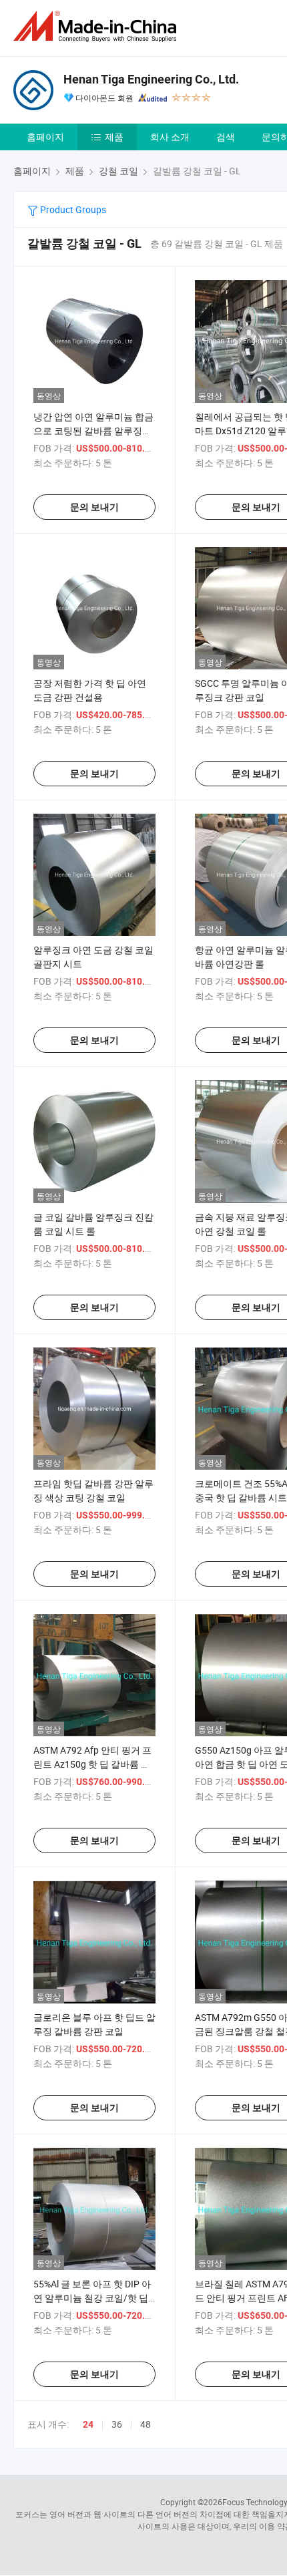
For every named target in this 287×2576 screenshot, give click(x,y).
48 (146, 2424)
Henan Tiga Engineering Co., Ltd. (151, 79)
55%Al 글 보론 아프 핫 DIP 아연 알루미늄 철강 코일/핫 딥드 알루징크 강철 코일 (92, 2298)
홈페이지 (45, 137)
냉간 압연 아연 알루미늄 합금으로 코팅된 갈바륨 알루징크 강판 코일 (93, 431)
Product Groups (72, 209)
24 (88, 2424)
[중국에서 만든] (97, 26)
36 (117, 2424)
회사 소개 (170, 137)
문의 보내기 (94, 507)
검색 (226, 137)
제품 (114, 137)
